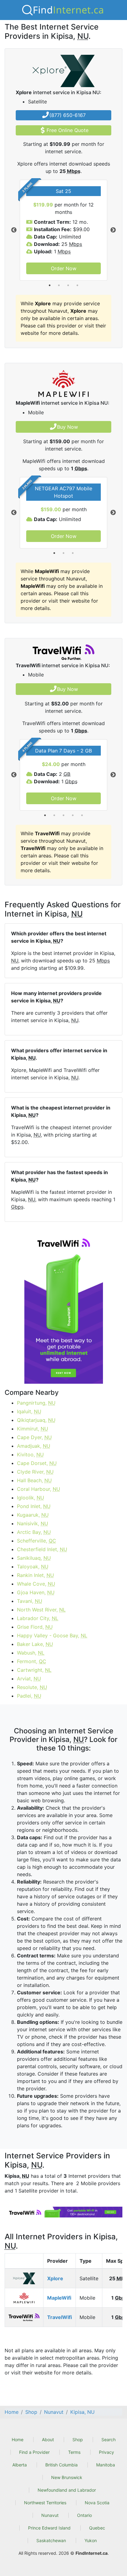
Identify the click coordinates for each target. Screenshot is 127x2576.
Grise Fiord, (35, 1627)
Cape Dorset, (37, 1463)
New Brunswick (67, 2477)
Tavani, (30, 1601)
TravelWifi (59, 2317)
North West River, (41, 1610)
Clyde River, (35, 1472)
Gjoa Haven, (36, 1592)
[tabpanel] (63, 230)
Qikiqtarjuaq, (36, 1420)
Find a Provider (34, 2452)
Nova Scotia (97, 2503)
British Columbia (61, 2465)
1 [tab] (50, 285)
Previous (14, 230)
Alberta (20, 2465)
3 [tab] (68, 285)
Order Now (64, 268)
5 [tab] (82, 815)
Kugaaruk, (33, 1515)
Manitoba (106, 2465)
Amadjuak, (34, 1446)
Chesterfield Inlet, (42, 1549)
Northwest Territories (45, 2503)
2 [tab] (59, 285)
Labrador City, (38, 1618)
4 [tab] (77, 285)
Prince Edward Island (49, 2528)
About (48, 2440)
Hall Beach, (34, 1480)
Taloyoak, (33, 1567)
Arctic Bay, (34, 1532)
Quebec (97, 2528)
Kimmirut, (33, 1429)
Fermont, (32, 1661)
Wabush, (31, 1653)
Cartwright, (34, 1670)
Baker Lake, (35, 1644)
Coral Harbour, (39, 1489)
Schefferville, (37, 1541)
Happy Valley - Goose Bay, (52, 1635)
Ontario (84, 2515)
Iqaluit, (29, 1411)
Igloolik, (31, 1498)
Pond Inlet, (34, 1506)
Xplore (55, 2278)
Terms (74, 2452)
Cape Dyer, (34, 1437)
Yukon (91, 2540)
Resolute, (32, 1687)
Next (113, 230)
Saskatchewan (51, 2540)
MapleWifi (59, 2298)
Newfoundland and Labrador (67, 2490)
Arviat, (29, 1679)
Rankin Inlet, (35, 1575)
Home (18, 2440)
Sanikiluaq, (34, 1558)
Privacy (107, 2452)
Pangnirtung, (36, 1403)
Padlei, (29, 1696)
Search (109, 2440)
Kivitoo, (30, 1455)
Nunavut (50, 2515)
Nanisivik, (33, 1523)
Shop (78, 2440)
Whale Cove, (36, 1584)
